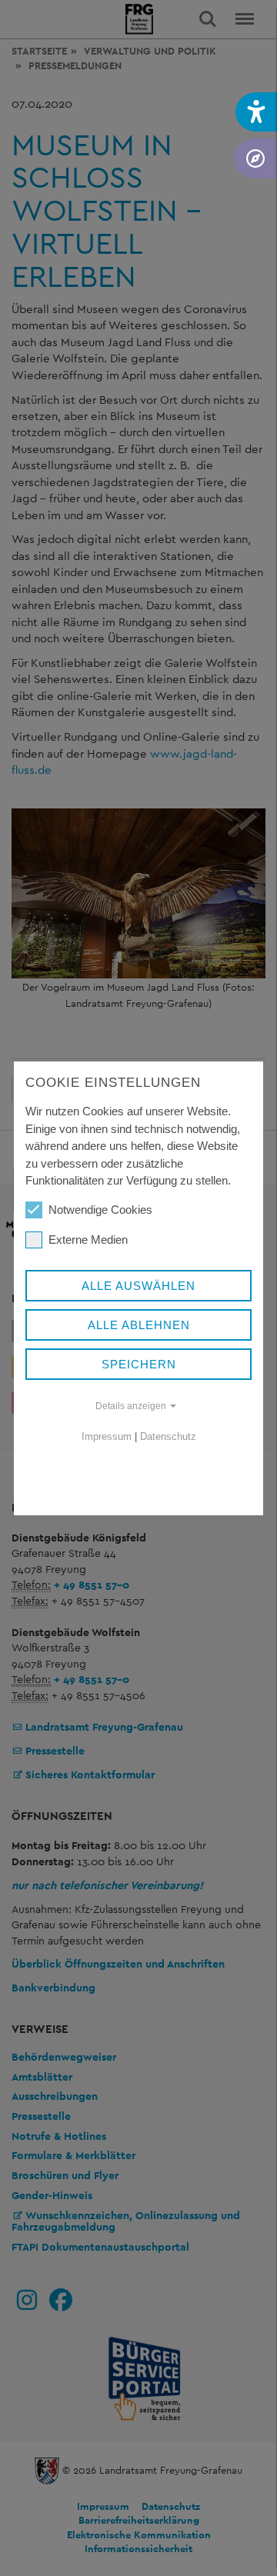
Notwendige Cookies (100, 1210)
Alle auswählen (138, 1286)
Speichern (139, 1364)
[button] (256, 112)
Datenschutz (168, 1436)
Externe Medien (88, 1240)
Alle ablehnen (139, 1325)
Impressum (107, 1436)
